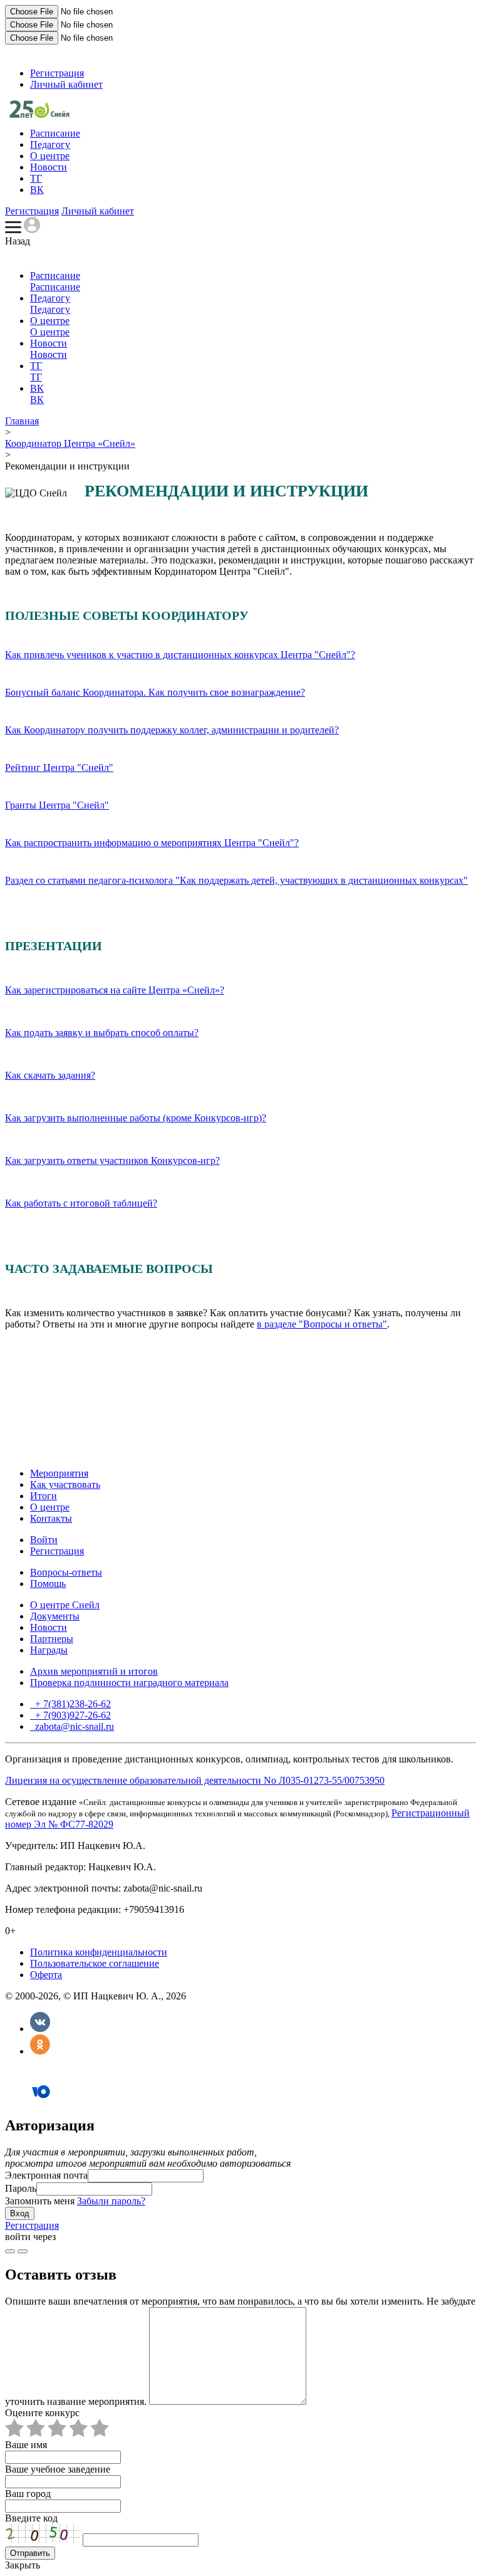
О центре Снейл (65, 1605)
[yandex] (10, 2251)
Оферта (46, 1975)
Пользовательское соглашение (95, 1963)
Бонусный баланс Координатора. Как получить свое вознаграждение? (155, 692)
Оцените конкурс (42, 2413)
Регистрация (57, 73)
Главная (22, 421)
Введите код (31, 2518)
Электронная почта (46, 2175)
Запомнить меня (40, 2201)
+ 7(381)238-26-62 (72, 1704)
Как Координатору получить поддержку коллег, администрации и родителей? (172, 730)
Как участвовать (65, 1484)
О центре (50, 156)
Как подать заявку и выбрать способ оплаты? (102, 1033)
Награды (49, 1650)
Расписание (55, 133)
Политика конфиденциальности (99, 1952)
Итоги (44, 1496)
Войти (44, 1540)
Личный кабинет (66, 84)
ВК (37, 190)
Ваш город (28, 2494)
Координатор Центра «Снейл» (70, 443)
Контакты (51, 1518)
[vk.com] (23, 2251)
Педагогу (50, 144)
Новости (49, 167)
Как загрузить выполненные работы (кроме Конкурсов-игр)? (136, 1118)
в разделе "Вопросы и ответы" (322, 1324)
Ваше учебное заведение (58, 2469)
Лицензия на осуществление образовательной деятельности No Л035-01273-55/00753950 (195, 1780)
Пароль (21, 2188)
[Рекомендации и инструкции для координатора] (39, 114)
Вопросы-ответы (66, 1572)
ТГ (36, 178)
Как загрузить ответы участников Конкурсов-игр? (112, 1160)
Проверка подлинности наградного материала (129, 1683)
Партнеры (52, 1639)
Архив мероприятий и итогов (94, 1671)
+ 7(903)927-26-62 (72, 1715)
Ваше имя (26, 2445)
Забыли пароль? (111, 2201)
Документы (55, 1616)
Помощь (48, 1584)
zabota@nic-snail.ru (73, 1726)
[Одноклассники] (40, 2051)
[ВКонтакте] (40, 2029)
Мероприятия (59, 1473)
